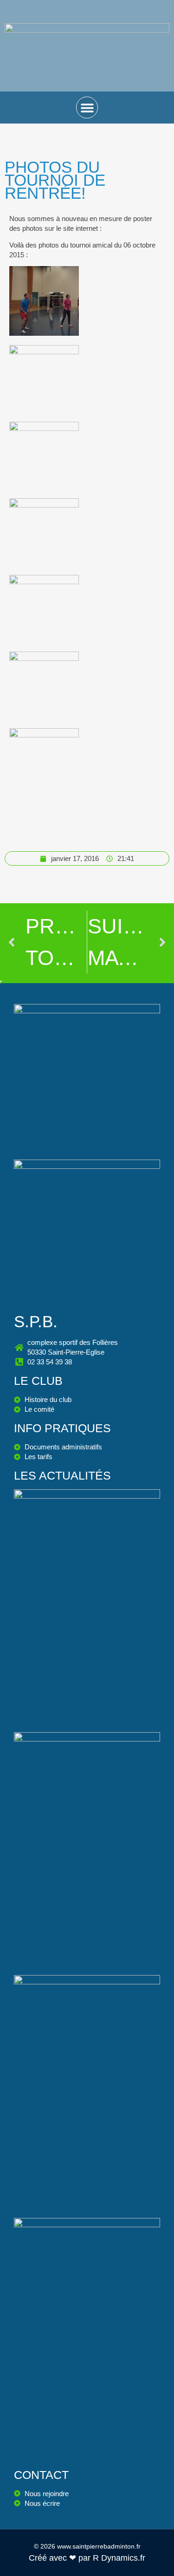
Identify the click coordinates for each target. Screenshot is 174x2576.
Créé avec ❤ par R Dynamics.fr (87, 2558)
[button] (87, 108)
